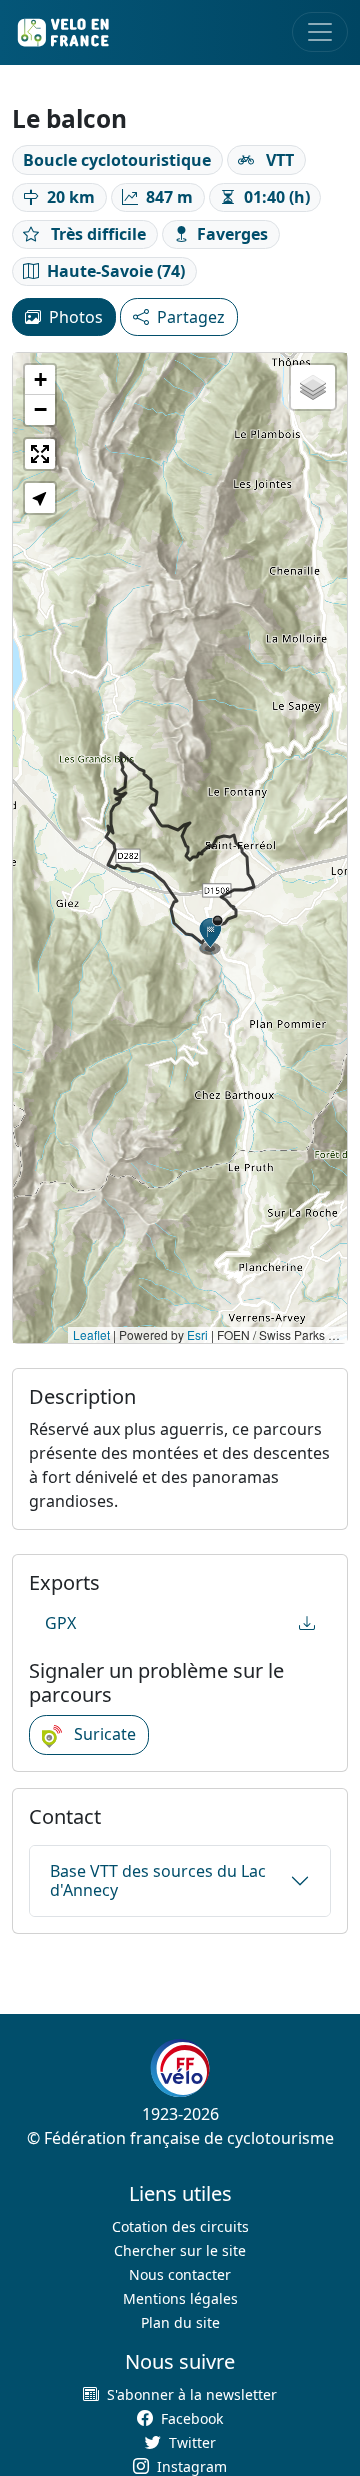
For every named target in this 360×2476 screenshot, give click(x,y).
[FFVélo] (180, 2068)
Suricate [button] (103, 1734)
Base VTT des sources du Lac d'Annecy (158, 1880)
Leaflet (91, 1334)
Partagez (191, 317)
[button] (211, 935)
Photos (76, 317)
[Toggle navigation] (320, 32)
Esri (197, 1334)
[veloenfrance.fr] (62, 32)
